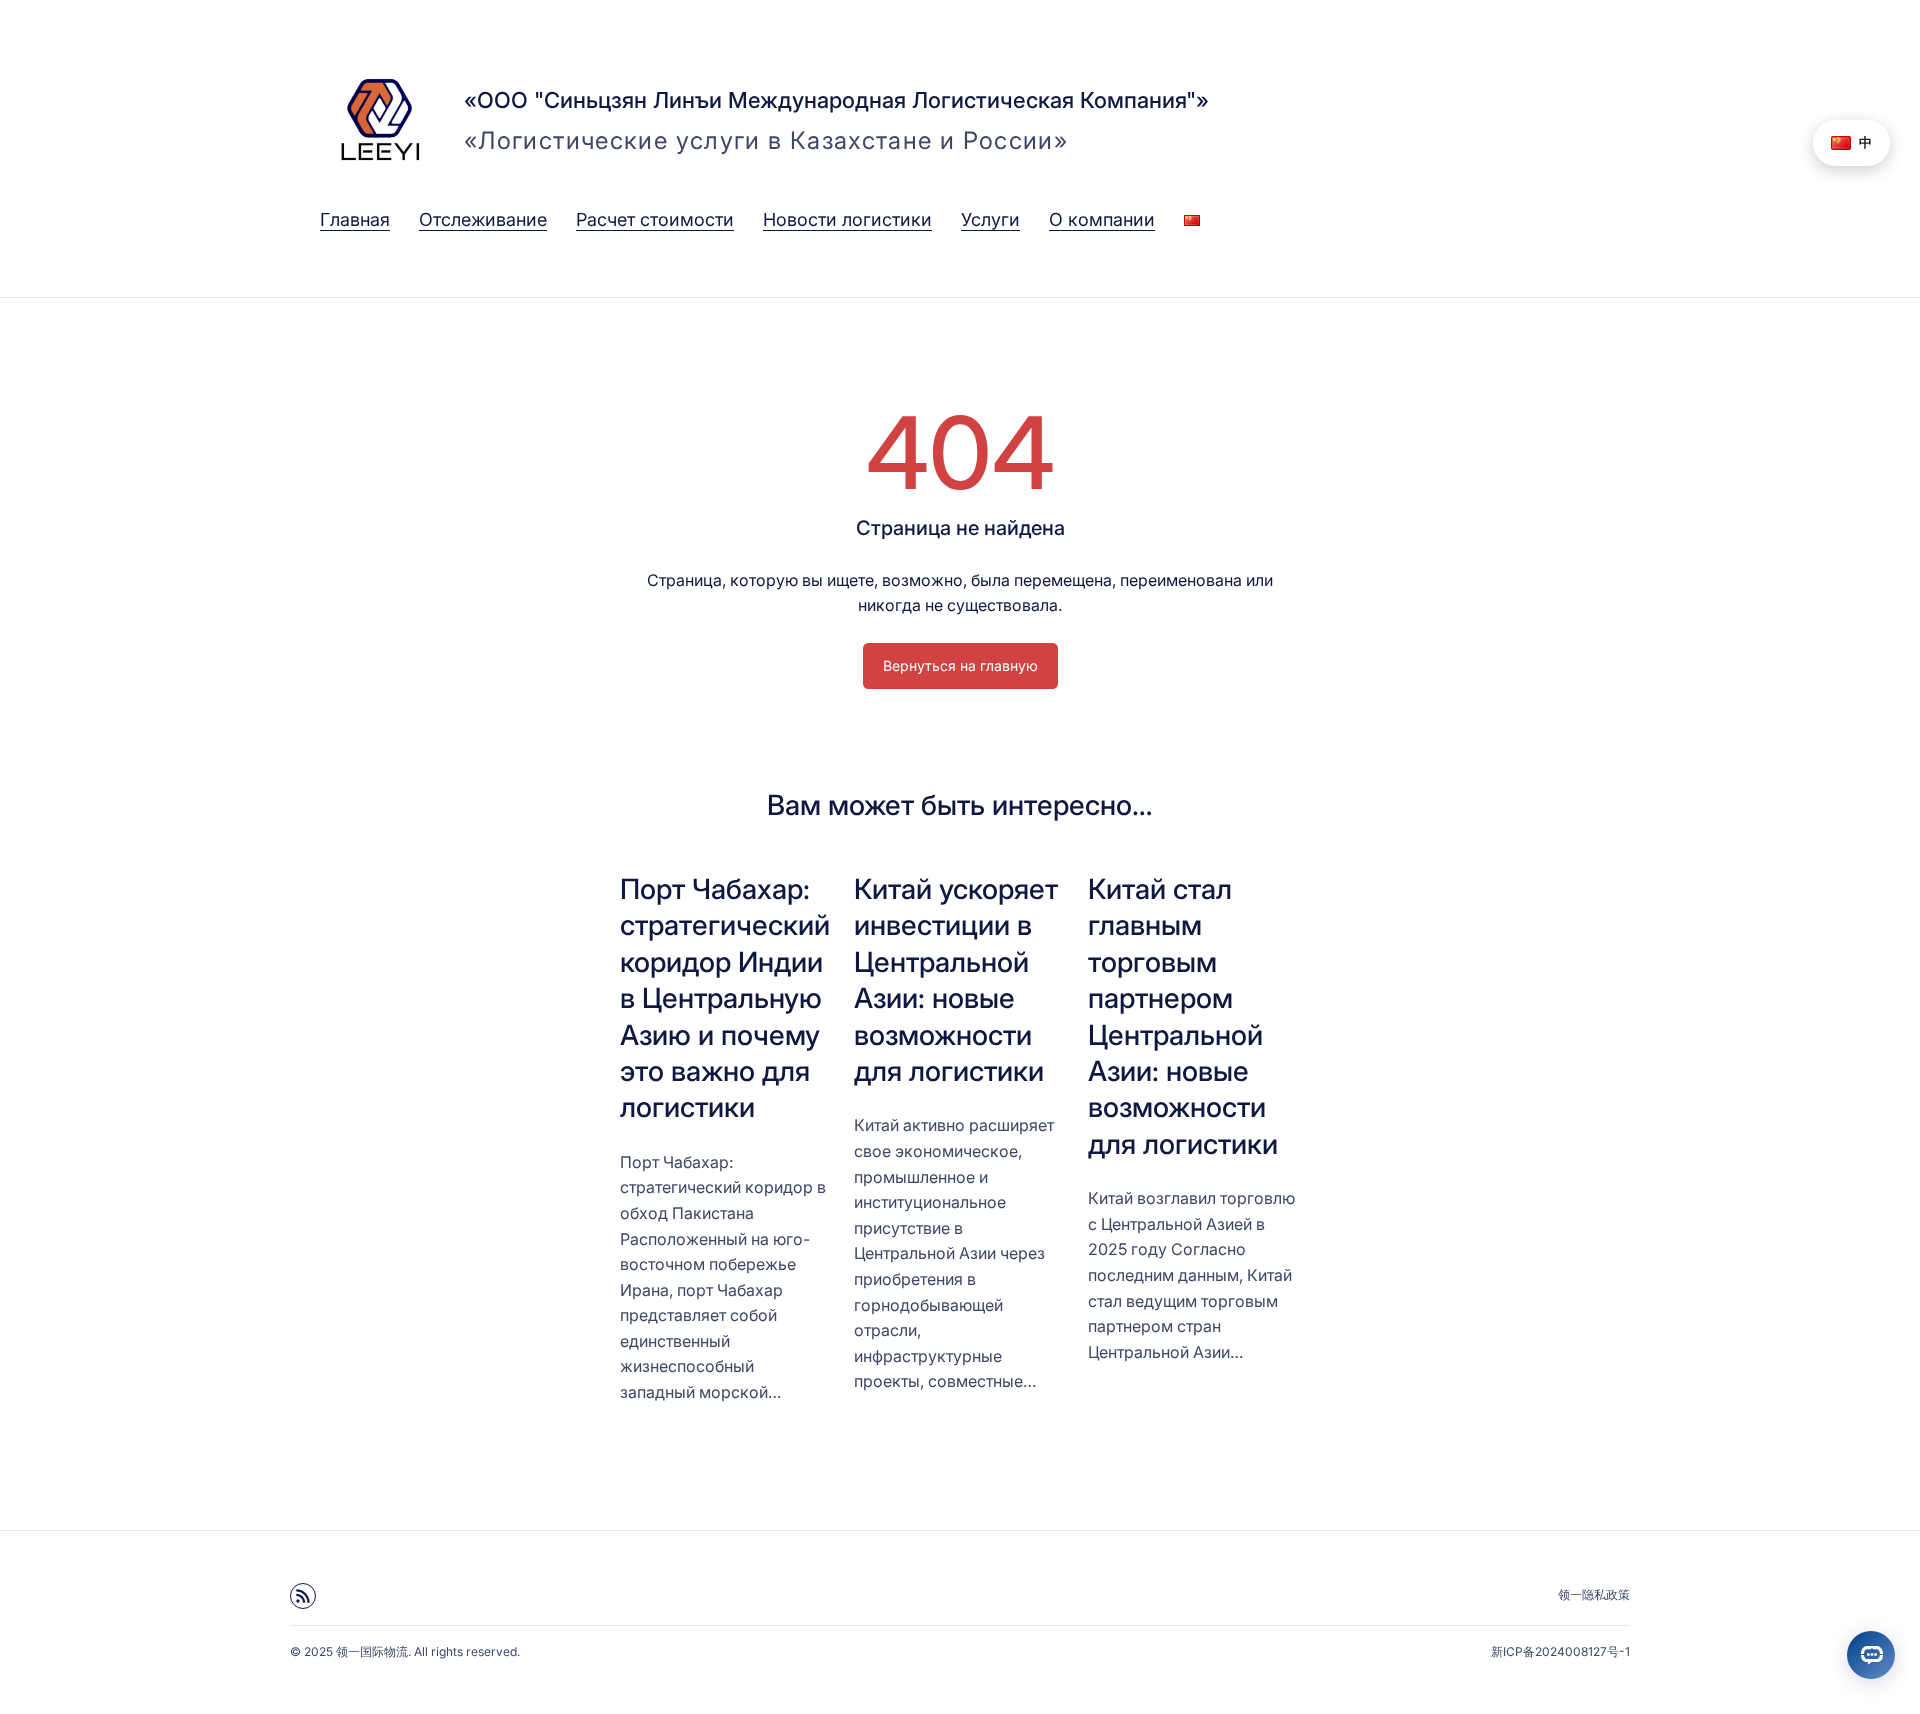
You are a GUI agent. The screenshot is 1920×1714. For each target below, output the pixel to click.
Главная (355, 219)
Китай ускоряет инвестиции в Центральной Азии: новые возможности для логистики (956, 980)
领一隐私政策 (1594, 1594)
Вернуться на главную (960, 665)
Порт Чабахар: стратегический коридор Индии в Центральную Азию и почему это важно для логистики (725, 998)
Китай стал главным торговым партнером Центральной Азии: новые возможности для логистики (1183, 1016)
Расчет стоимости (655, 219)
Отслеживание (483, 219)
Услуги (990, 219)
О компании (1102, 219)
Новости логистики (847, 219)
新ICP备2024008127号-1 (1560, 1651)
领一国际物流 (372, 1651)
